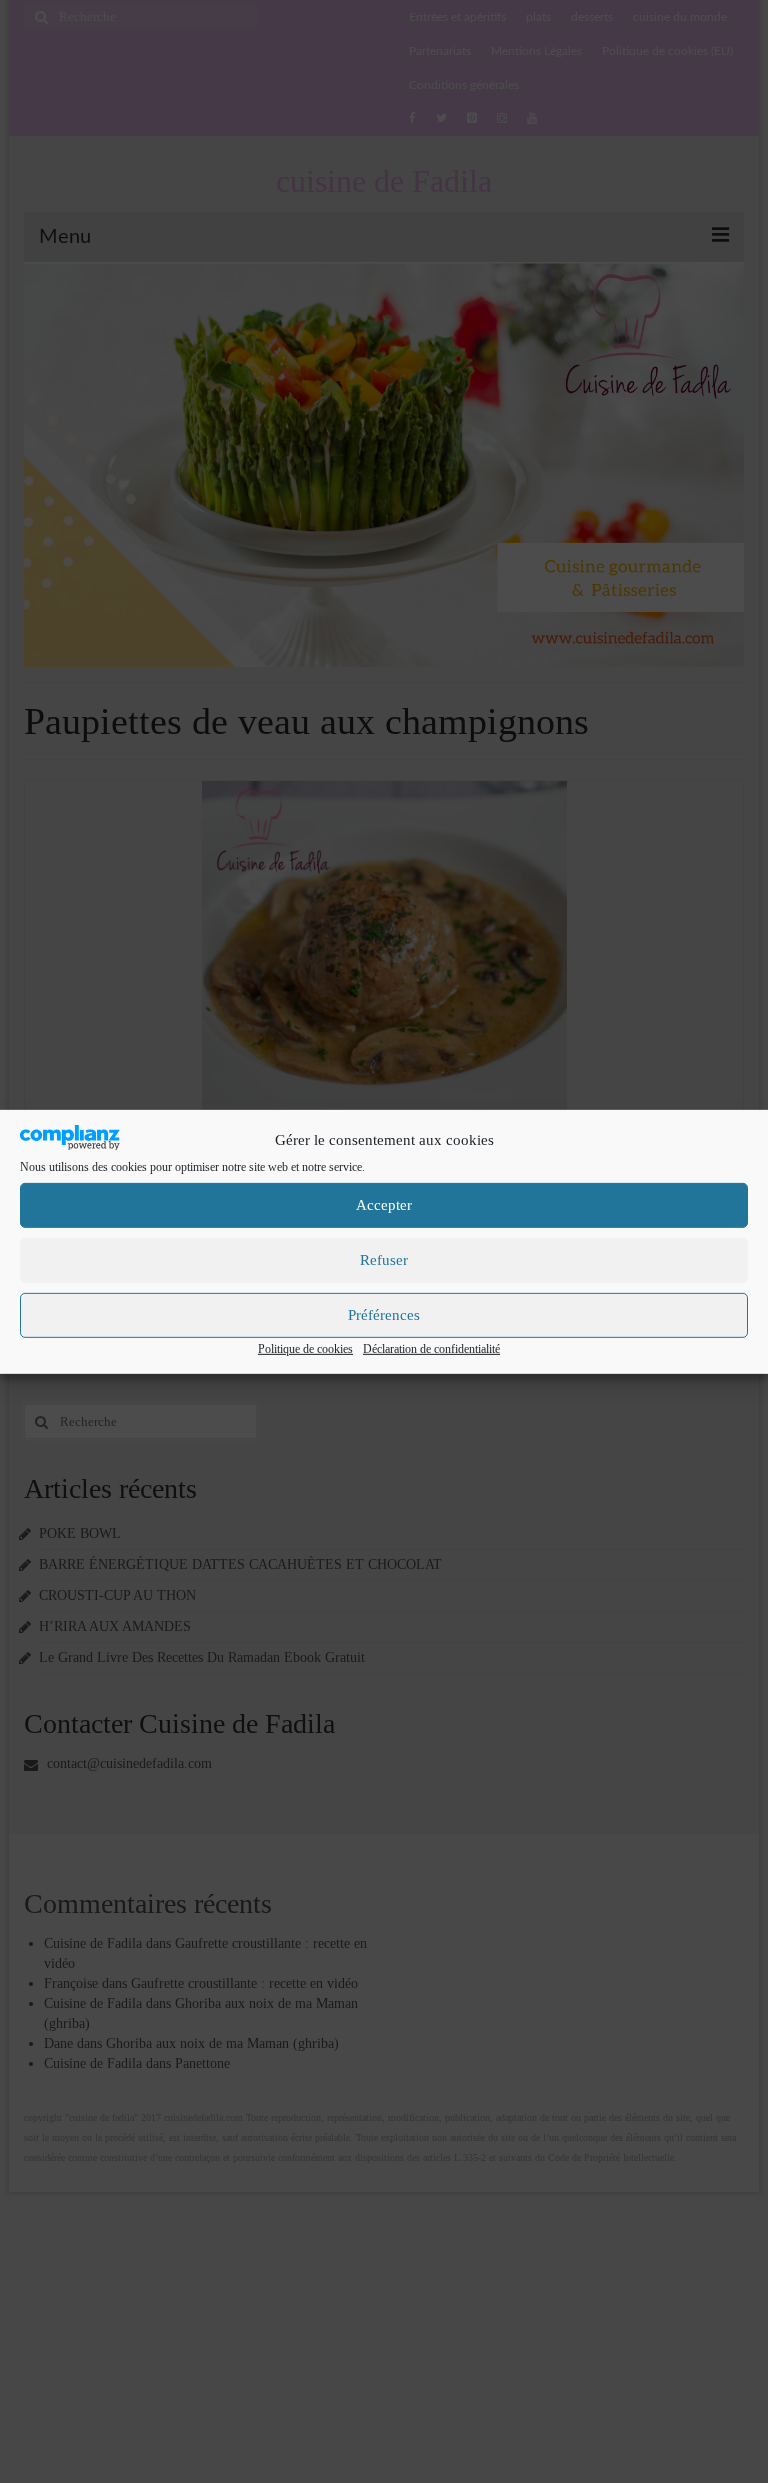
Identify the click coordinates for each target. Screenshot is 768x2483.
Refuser (384, 1260)
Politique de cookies (305, 1349)
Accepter (384, 1205)
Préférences (384, 1315)
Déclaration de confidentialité (431, 1349)
